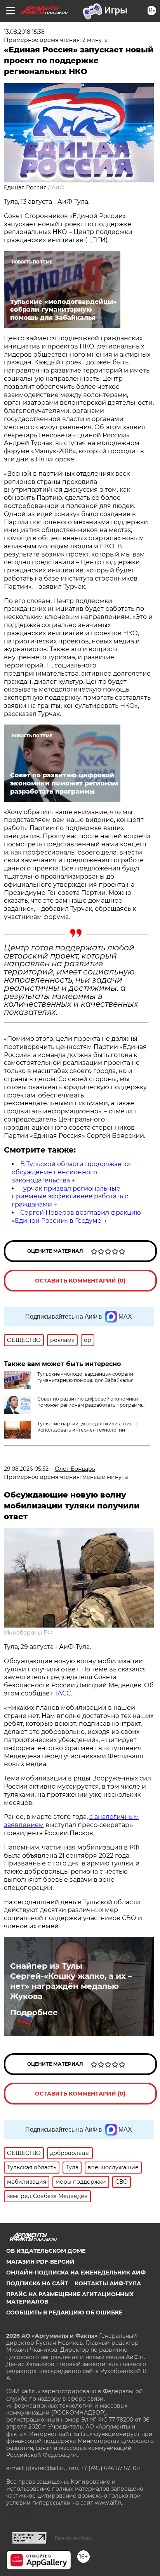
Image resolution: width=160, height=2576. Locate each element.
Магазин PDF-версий (40, 2262)
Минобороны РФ (28, 1633)
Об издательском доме (46, 2251)
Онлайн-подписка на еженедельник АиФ (76, 2273)
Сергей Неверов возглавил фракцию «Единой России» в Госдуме (76, 1217)
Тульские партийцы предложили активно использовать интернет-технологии (88, 1427)
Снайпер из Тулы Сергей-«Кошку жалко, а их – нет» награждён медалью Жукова (71, 1981)
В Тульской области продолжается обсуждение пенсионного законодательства (72, 1172)
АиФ (58, 187)
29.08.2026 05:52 (26, 1469)
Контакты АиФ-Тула (108, 2283)
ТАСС (63, 1693)
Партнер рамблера (73, 2538)
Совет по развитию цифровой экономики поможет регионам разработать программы (91, 1402)
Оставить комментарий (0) (80, 1281)
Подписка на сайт (37, 2283)
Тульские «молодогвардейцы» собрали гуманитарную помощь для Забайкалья (85, 1377)
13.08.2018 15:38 (24, 32)
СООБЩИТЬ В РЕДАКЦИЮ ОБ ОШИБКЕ (64, 2313)
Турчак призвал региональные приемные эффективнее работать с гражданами (70, 1197)
